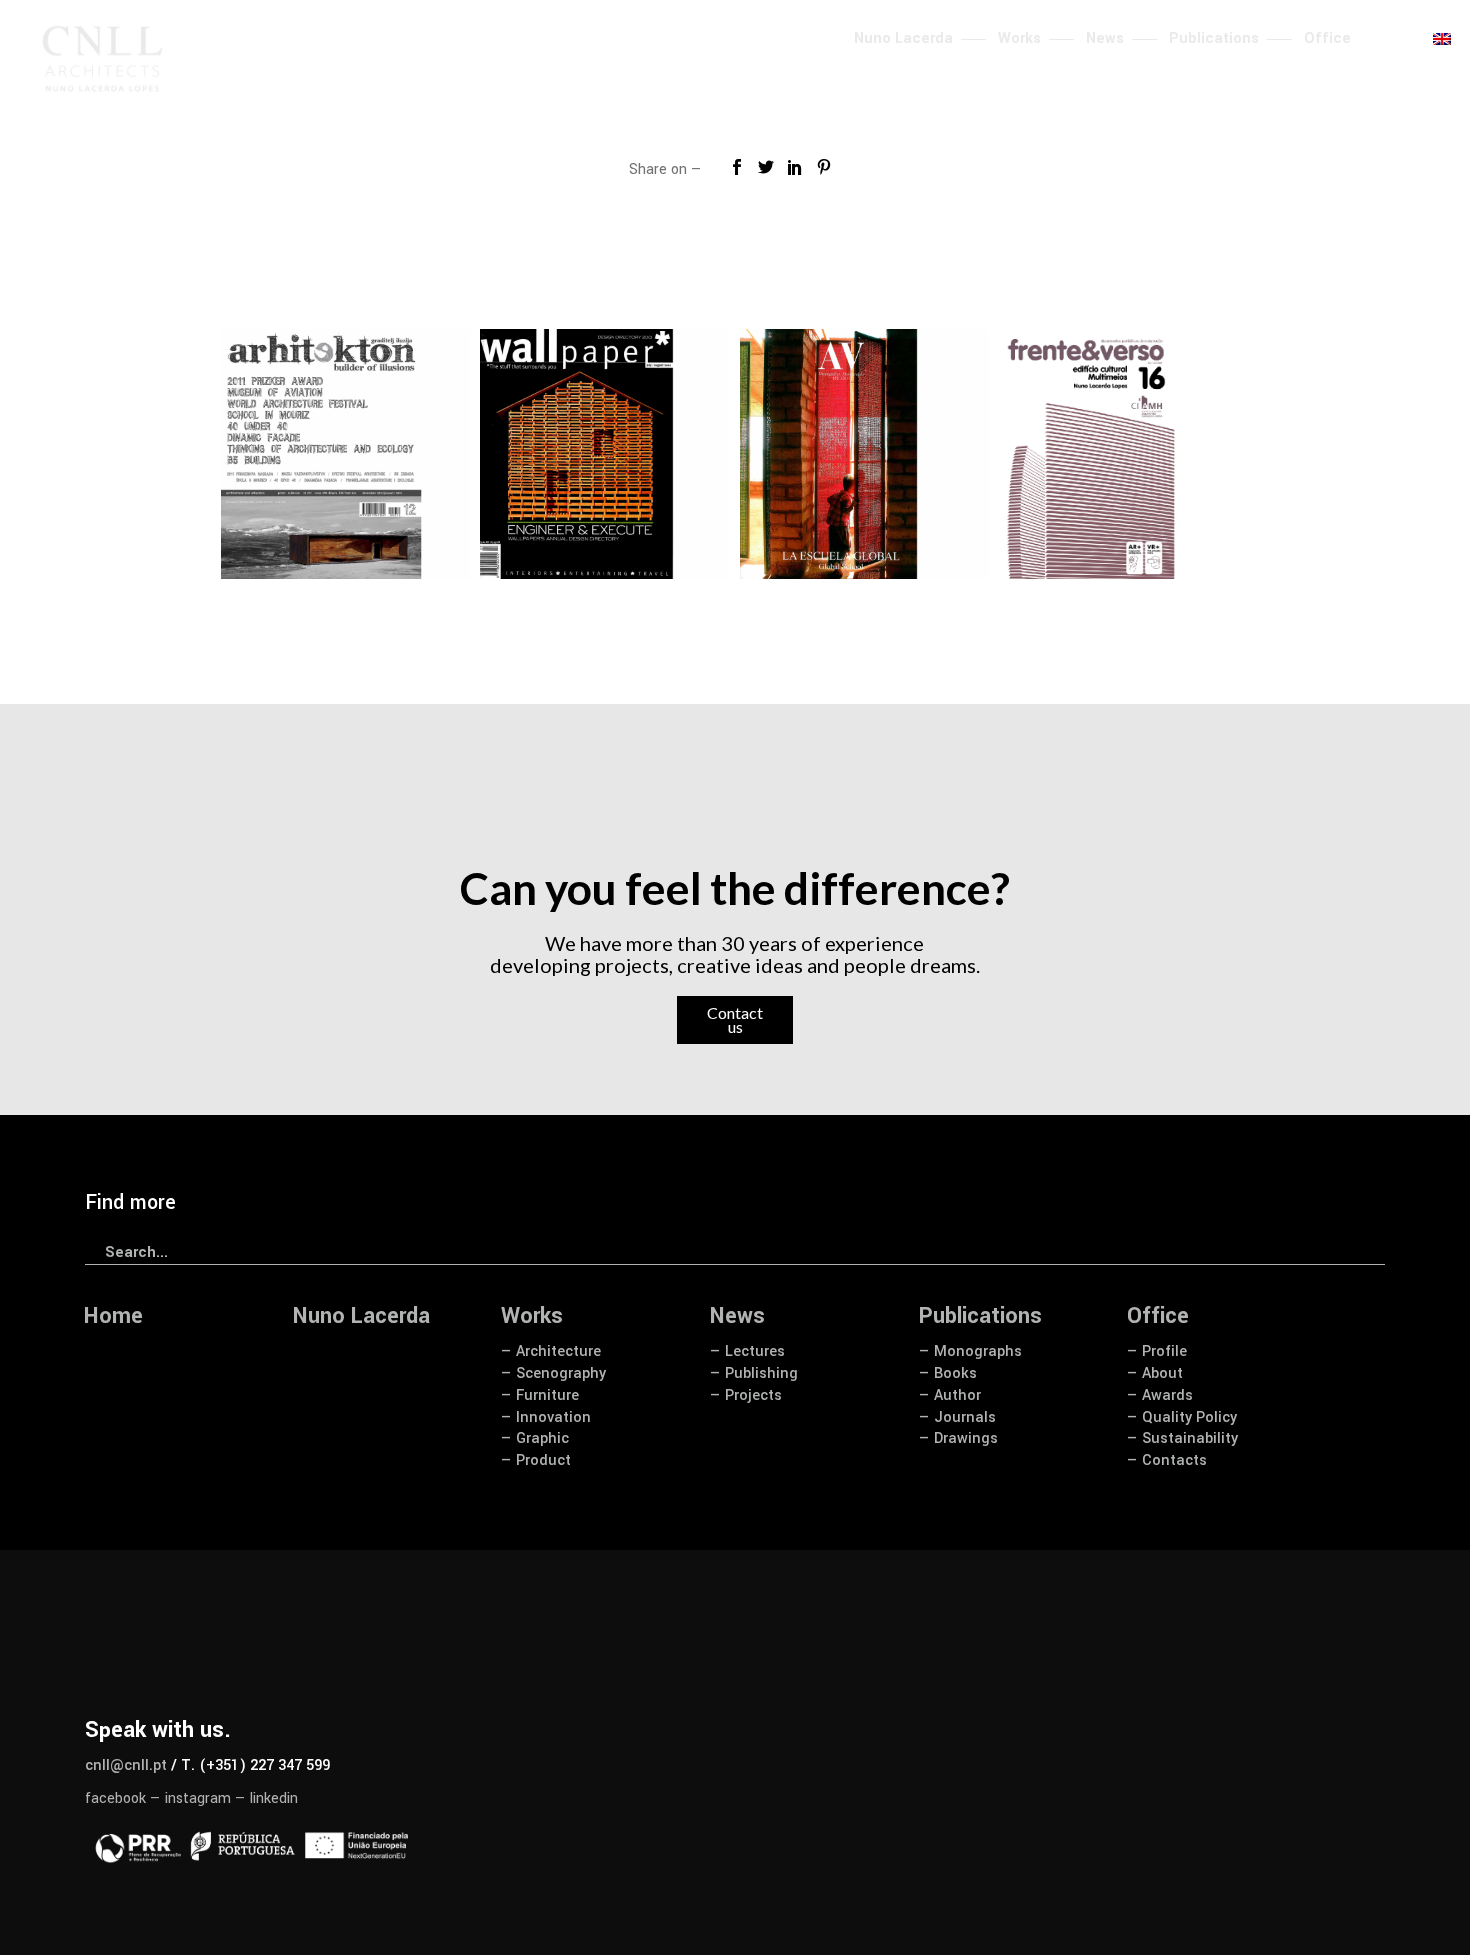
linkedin (274, 1798)
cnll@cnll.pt (126, 1765)
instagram (198, 1798)
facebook (115, 1798)
